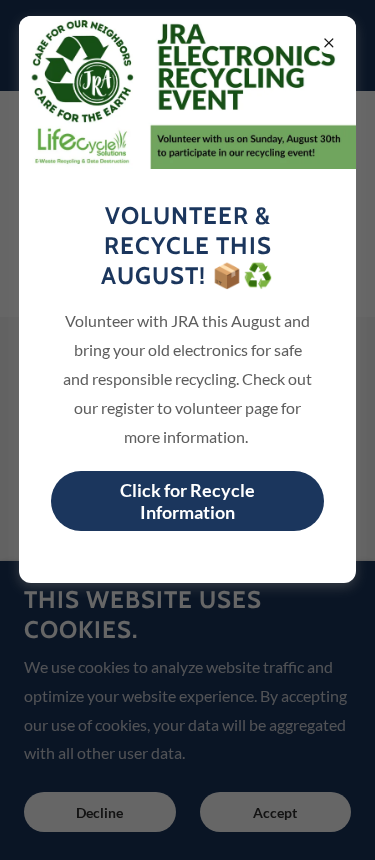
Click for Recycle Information (187, 501)
